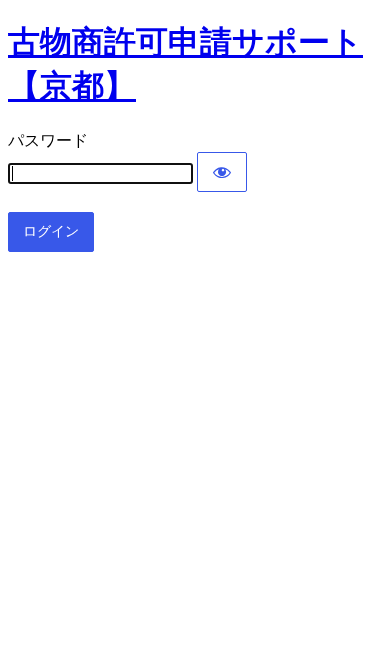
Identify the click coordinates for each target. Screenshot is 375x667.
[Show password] (222, 172)
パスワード (48, 140)
